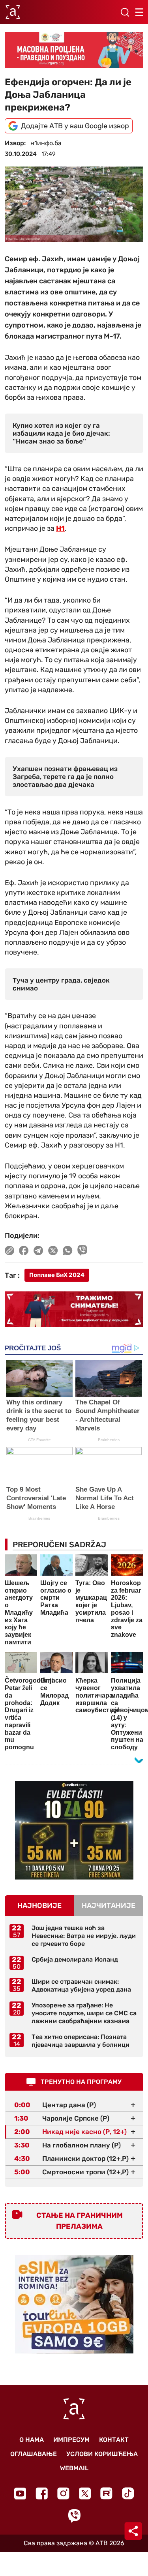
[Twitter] (85, 2493)
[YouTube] (20, 2494)
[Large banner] (74, 50)
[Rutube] (106, 2493)
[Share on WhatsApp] (68, 1251)
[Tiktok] (128, 2493)
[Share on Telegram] (38, 1251)
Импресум (71, 2440)
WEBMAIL (74, 2468)
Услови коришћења (102, 2454)
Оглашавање (34, 2454)
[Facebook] (42, 2493)
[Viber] (74, 2516)
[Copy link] (9, 1251)
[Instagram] (63, 2493)
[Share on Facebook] (24, 1251)
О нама (32, 2440)
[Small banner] (74, 1830)
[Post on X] (53, 1251)
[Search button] (125, 12)
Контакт (114, 2440)
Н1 (60, 528)
